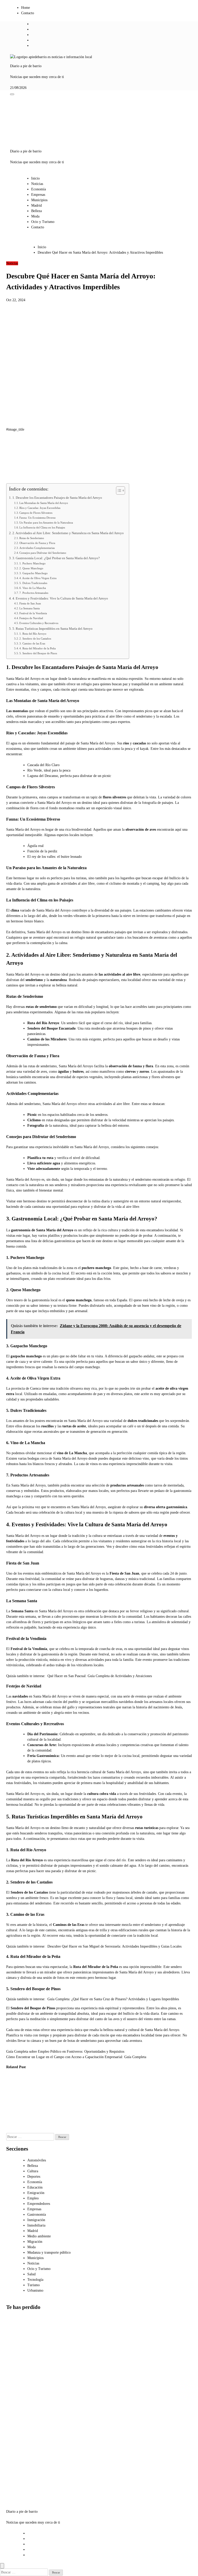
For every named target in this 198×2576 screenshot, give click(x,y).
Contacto (28, 13)
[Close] (2, 2566)
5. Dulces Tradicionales (33, 583)
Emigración (36, 2193)
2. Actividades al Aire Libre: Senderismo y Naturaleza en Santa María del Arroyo (68, 533)
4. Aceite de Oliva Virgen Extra (38, 578)
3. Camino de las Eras (32, 643)
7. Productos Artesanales (34, 593)
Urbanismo (35, 2290)
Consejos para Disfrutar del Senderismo (43, 553)
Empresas (38, 195)
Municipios (39, 200)
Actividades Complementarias (37, 548)
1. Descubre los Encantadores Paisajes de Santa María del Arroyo (57, 498)
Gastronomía (37, 2215)
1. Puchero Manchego (32, 563)
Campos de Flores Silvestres (36, 513)
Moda (35, 216)
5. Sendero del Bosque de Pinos (38, 653)
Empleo (33, 2198)
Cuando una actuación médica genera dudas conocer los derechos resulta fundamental (39, 2104)
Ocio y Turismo (43, 222)
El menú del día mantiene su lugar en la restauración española (66, 2098)
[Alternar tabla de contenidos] (118, 491)
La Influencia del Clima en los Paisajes (42, 527)
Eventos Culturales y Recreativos (39, 623)
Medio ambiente (39, 2236)
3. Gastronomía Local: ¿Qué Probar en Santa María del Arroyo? (56, 558)
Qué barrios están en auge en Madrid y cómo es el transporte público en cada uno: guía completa (19, 2425)
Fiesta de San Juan (30, 603)
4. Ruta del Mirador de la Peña (38, 648)
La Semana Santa (30, 608)
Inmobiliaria (36, 2225)
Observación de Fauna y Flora (37, 543)
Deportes (34, 2177)
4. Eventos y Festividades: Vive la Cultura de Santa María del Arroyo (60, 598)
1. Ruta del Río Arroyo (33, 634)
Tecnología (35, 2280)
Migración (35, 2242)
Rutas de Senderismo (32, 538)
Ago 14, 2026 (38, 2130)
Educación (35, 2187)
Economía (39, 189)
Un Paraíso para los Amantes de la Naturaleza (46, 523)
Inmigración (36, 2220)
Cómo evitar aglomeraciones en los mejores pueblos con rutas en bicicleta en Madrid (18, 2473)
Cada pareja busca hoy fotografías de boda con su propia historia (14, 2098)
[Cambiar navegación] (12, 94)
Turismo (34, 2285)
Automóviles (37, 2160)
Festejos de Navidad (31, 618)
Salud (31, 2274)
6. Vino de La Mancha (33, 588)
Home (26, 8)
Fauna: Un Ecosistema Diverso (38, 518)
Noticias (37, 184)
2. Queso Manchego (31, 568)
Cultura (33, 2171)
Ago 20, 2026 (12, 2119)
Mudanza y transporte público (49, 2252)
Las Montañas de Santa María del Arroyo (44, 503)
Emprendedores (39, 2204)
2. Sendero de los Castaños (35, 639)
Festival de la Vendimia (33, 613)
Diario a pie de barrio (26, 66)
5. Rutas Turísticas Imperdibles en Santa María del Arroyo (52, 629)
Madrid (36, 205)
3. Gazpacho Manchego (34, 573)
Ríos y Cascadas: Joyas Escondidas (40, 508)
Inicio (35, 178)
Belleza (36, 211)
